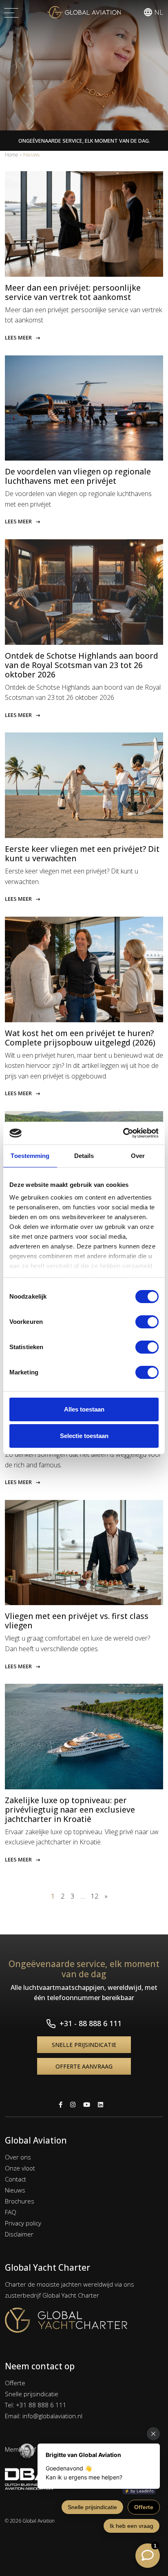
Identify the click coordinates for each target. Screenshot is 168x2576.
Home (12, 155)
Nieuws (15, 2190)
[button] (153, 12)
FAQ (11, 2212)
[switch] (147, 1322)
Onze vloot (20, 2168)
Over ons (18, 2157)
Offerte (15, 2383)
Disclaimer (19, 2234)
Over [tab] (138, 1156)
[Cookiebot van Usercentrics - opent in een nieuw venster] (123, 1133)
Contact (15, 2179)
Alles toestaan (84, 1409)
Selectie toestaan (84, 1436)
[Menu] (11, 12)
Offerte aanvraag (84, 2066)
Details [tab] (84, 1156)
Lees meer (18, 337)
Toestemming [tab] (30, 1156)
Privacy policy (23, 2223)
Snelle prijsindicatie (84, 2045)
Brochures (20, 2201)
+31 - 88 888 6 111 (91, 2023)
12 (95, 1896)
